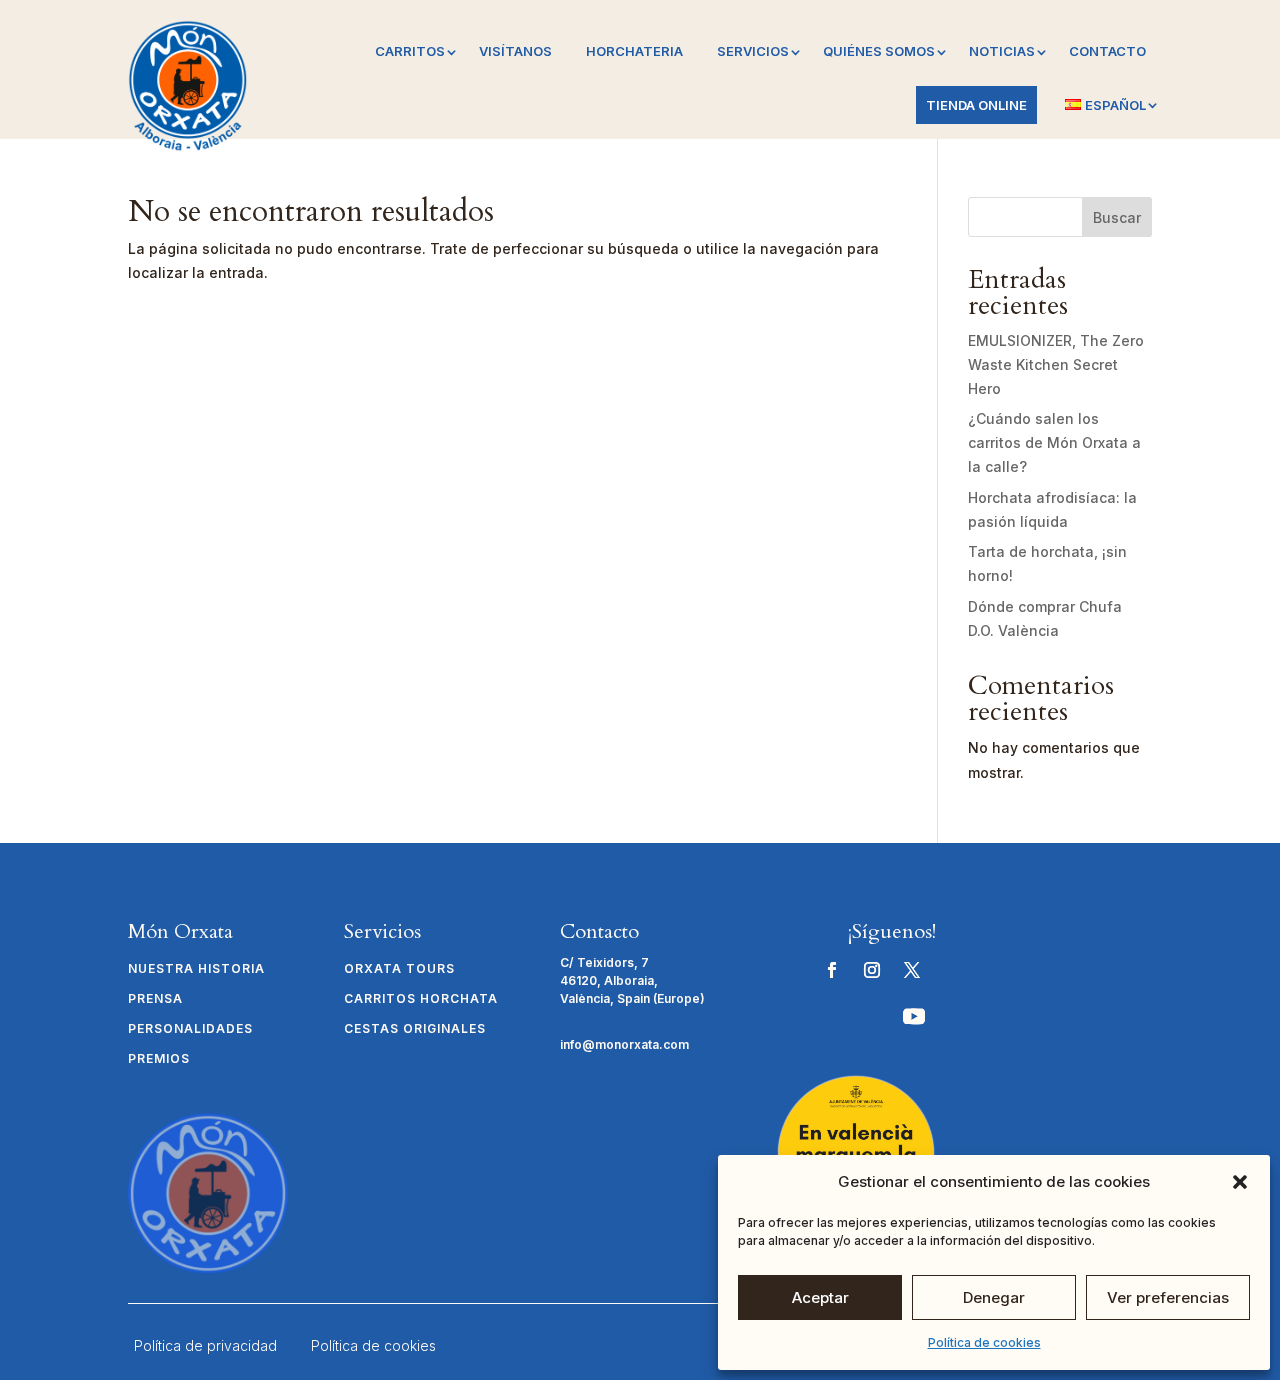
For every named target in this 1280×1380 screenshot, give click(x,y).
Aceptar (820, 1297)
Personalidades (190, 1029)
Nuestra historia (196, 969)
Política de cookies (984, 1342)
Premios (159, 1059)
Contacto (1107, 51)
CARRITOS (410, 51)
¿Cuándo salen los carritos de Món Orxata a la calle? (1054, 442)
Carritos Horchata (421, 999)
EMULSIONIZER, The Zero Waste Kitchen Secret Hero (1056, 364)
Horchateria (634, 51)
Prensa (155, 999)
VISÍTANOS (515, 51)
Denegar (994, 1297)
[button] (1240, 1182)
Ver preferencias (1168, 1297)
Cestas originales (415, 1029)
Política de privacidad (205, 1345)
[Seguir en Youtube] (914, 1016)
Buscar (1117, 217)
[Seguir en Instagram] (872, 970)
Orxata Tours (399, 969)
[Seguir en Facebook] (832, 970)
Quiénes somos (879, 51)
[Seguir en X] (912, 970)
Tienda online (976, 105)
